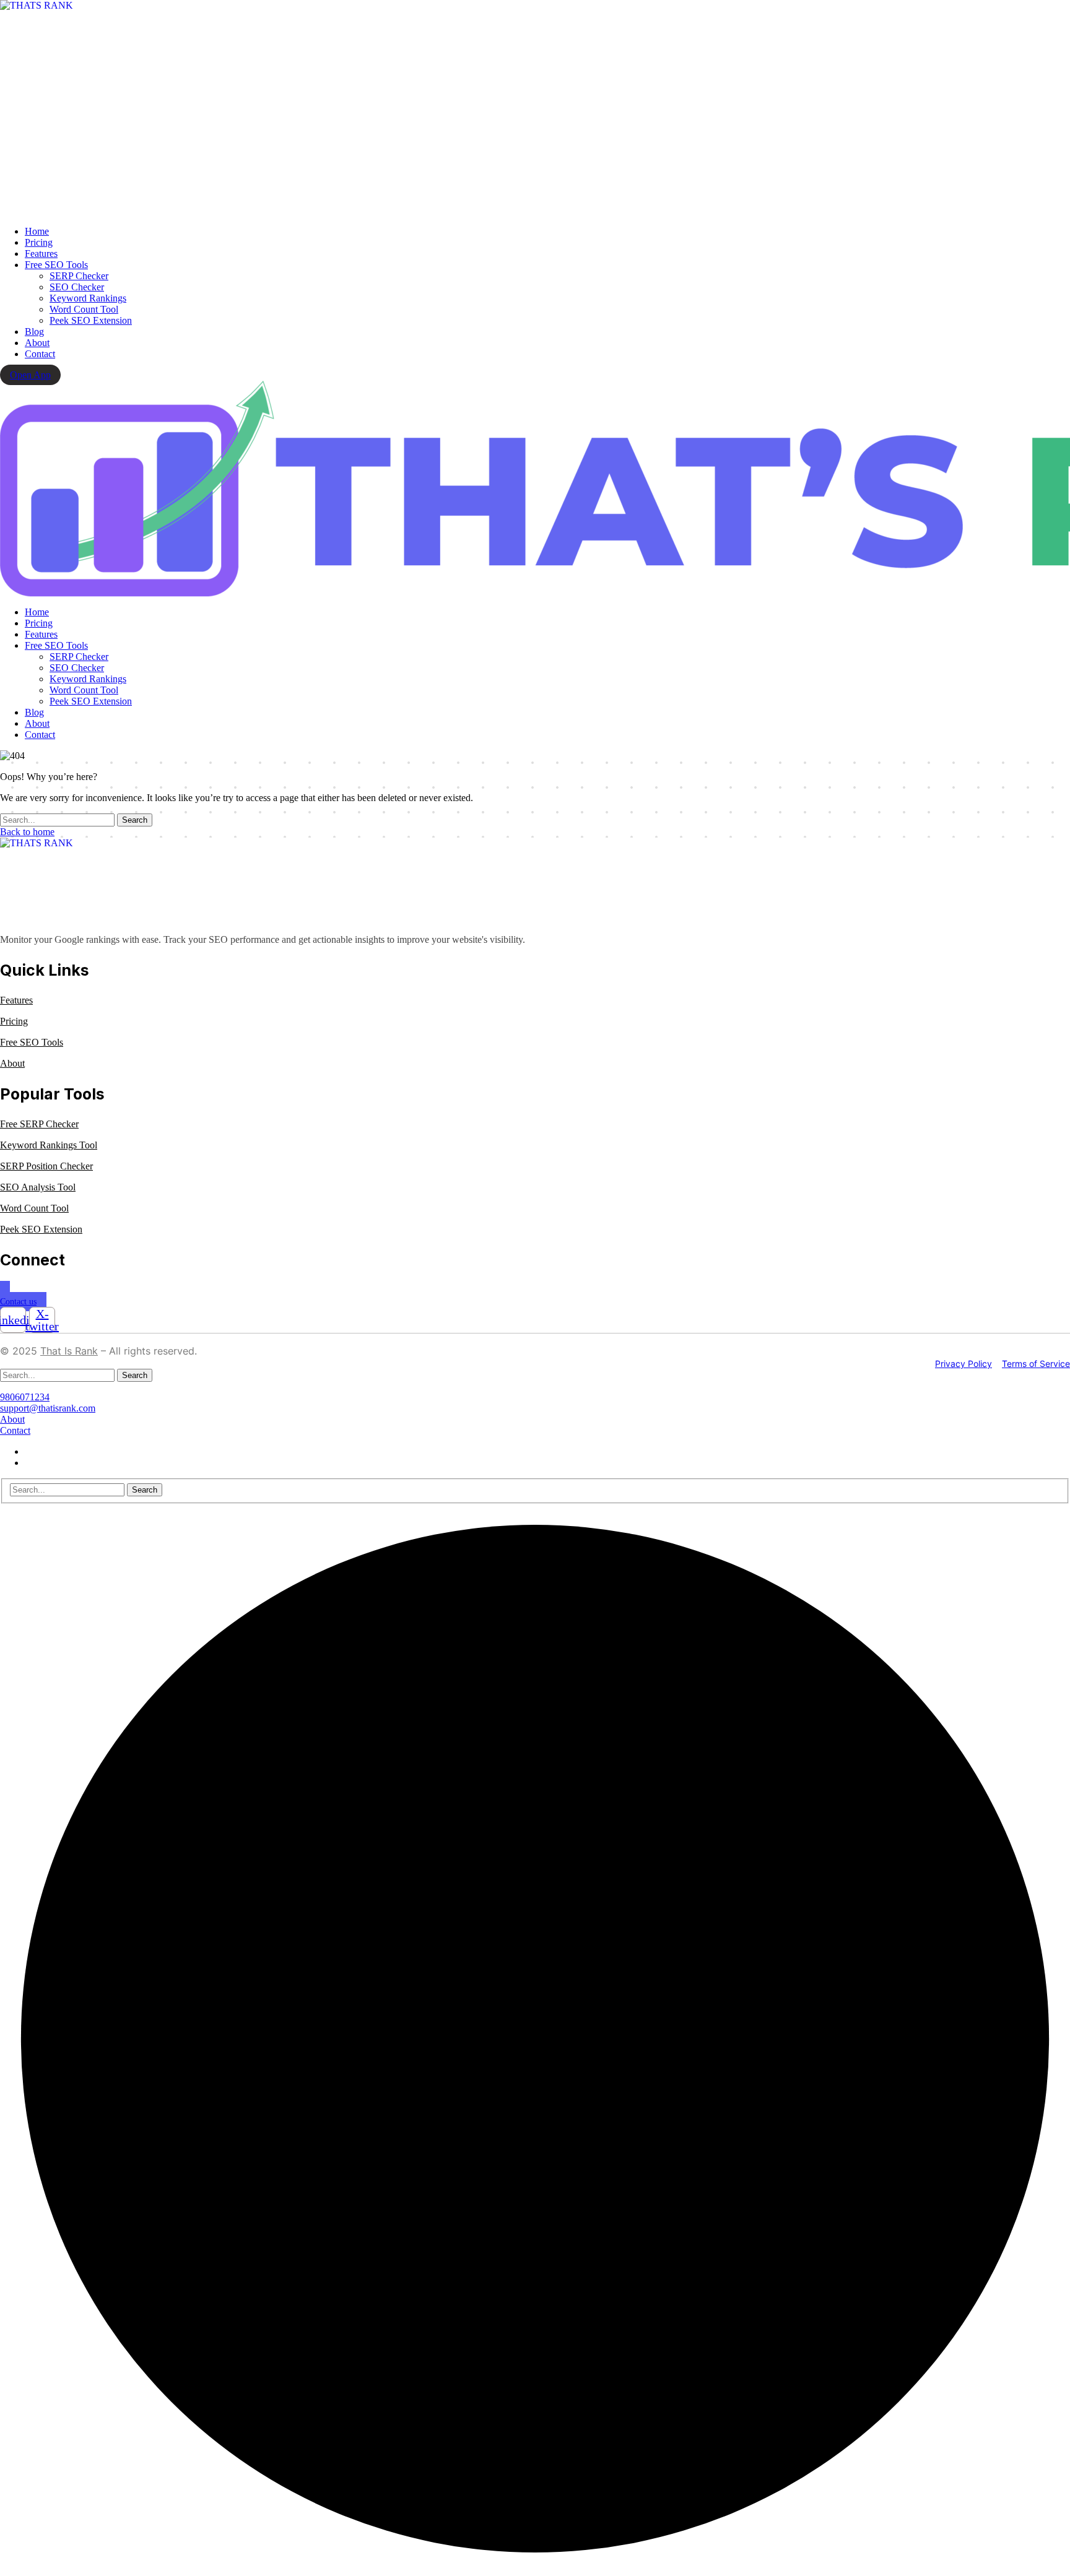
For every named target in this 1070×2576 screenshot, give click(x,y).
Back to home (27, 832)
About (12, 1063)
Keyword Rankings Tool (49, 1145)
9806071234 (25, 1397)
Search (135, 820)
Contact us (18, 1302)
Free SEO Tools (32, 1042)
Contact (15, 1430)
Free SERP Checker (39, 1124)
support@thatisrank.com (48, 1408)
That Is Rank (69, 1351)
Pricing (14, 1021)
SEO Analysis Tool (38, 1187)
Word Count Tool (34, 1208)
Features (16, 1000)
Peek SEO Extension (41, 1229)
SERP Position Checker (46, 1166)
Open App (30, 375)
